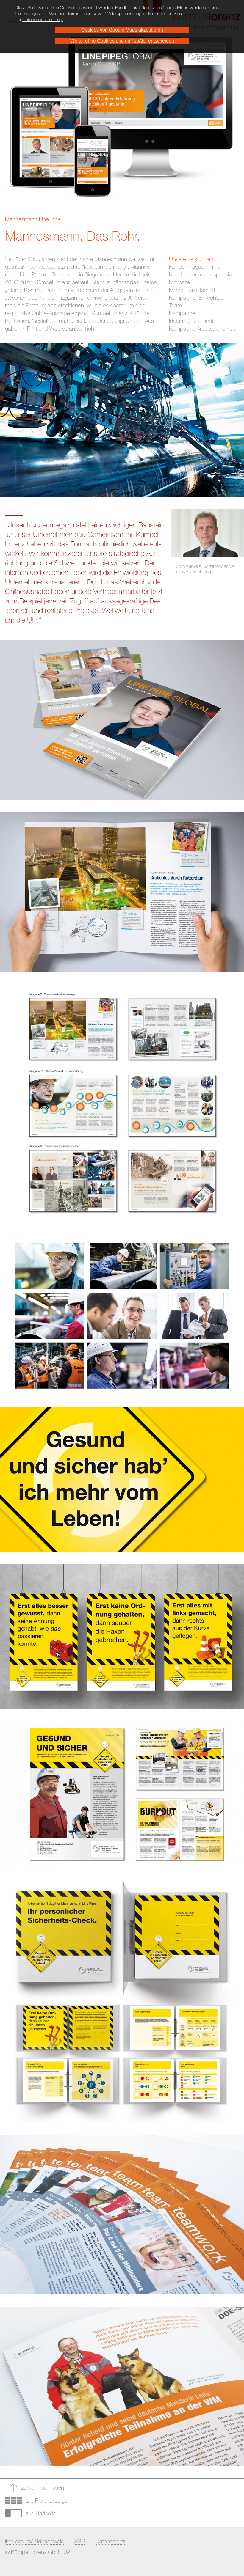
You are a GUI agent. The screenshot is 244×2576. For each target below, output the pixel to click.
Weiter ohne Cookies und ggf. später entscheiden (122, 41)
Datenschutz (110, 2541)
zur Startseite (41, 2513)
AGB (80, 2541)
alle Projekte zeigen (48, 2500)
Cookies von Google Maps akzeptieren (122, 30)
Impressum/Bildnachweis (34, 2541)
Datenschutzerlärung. (43, 19)
